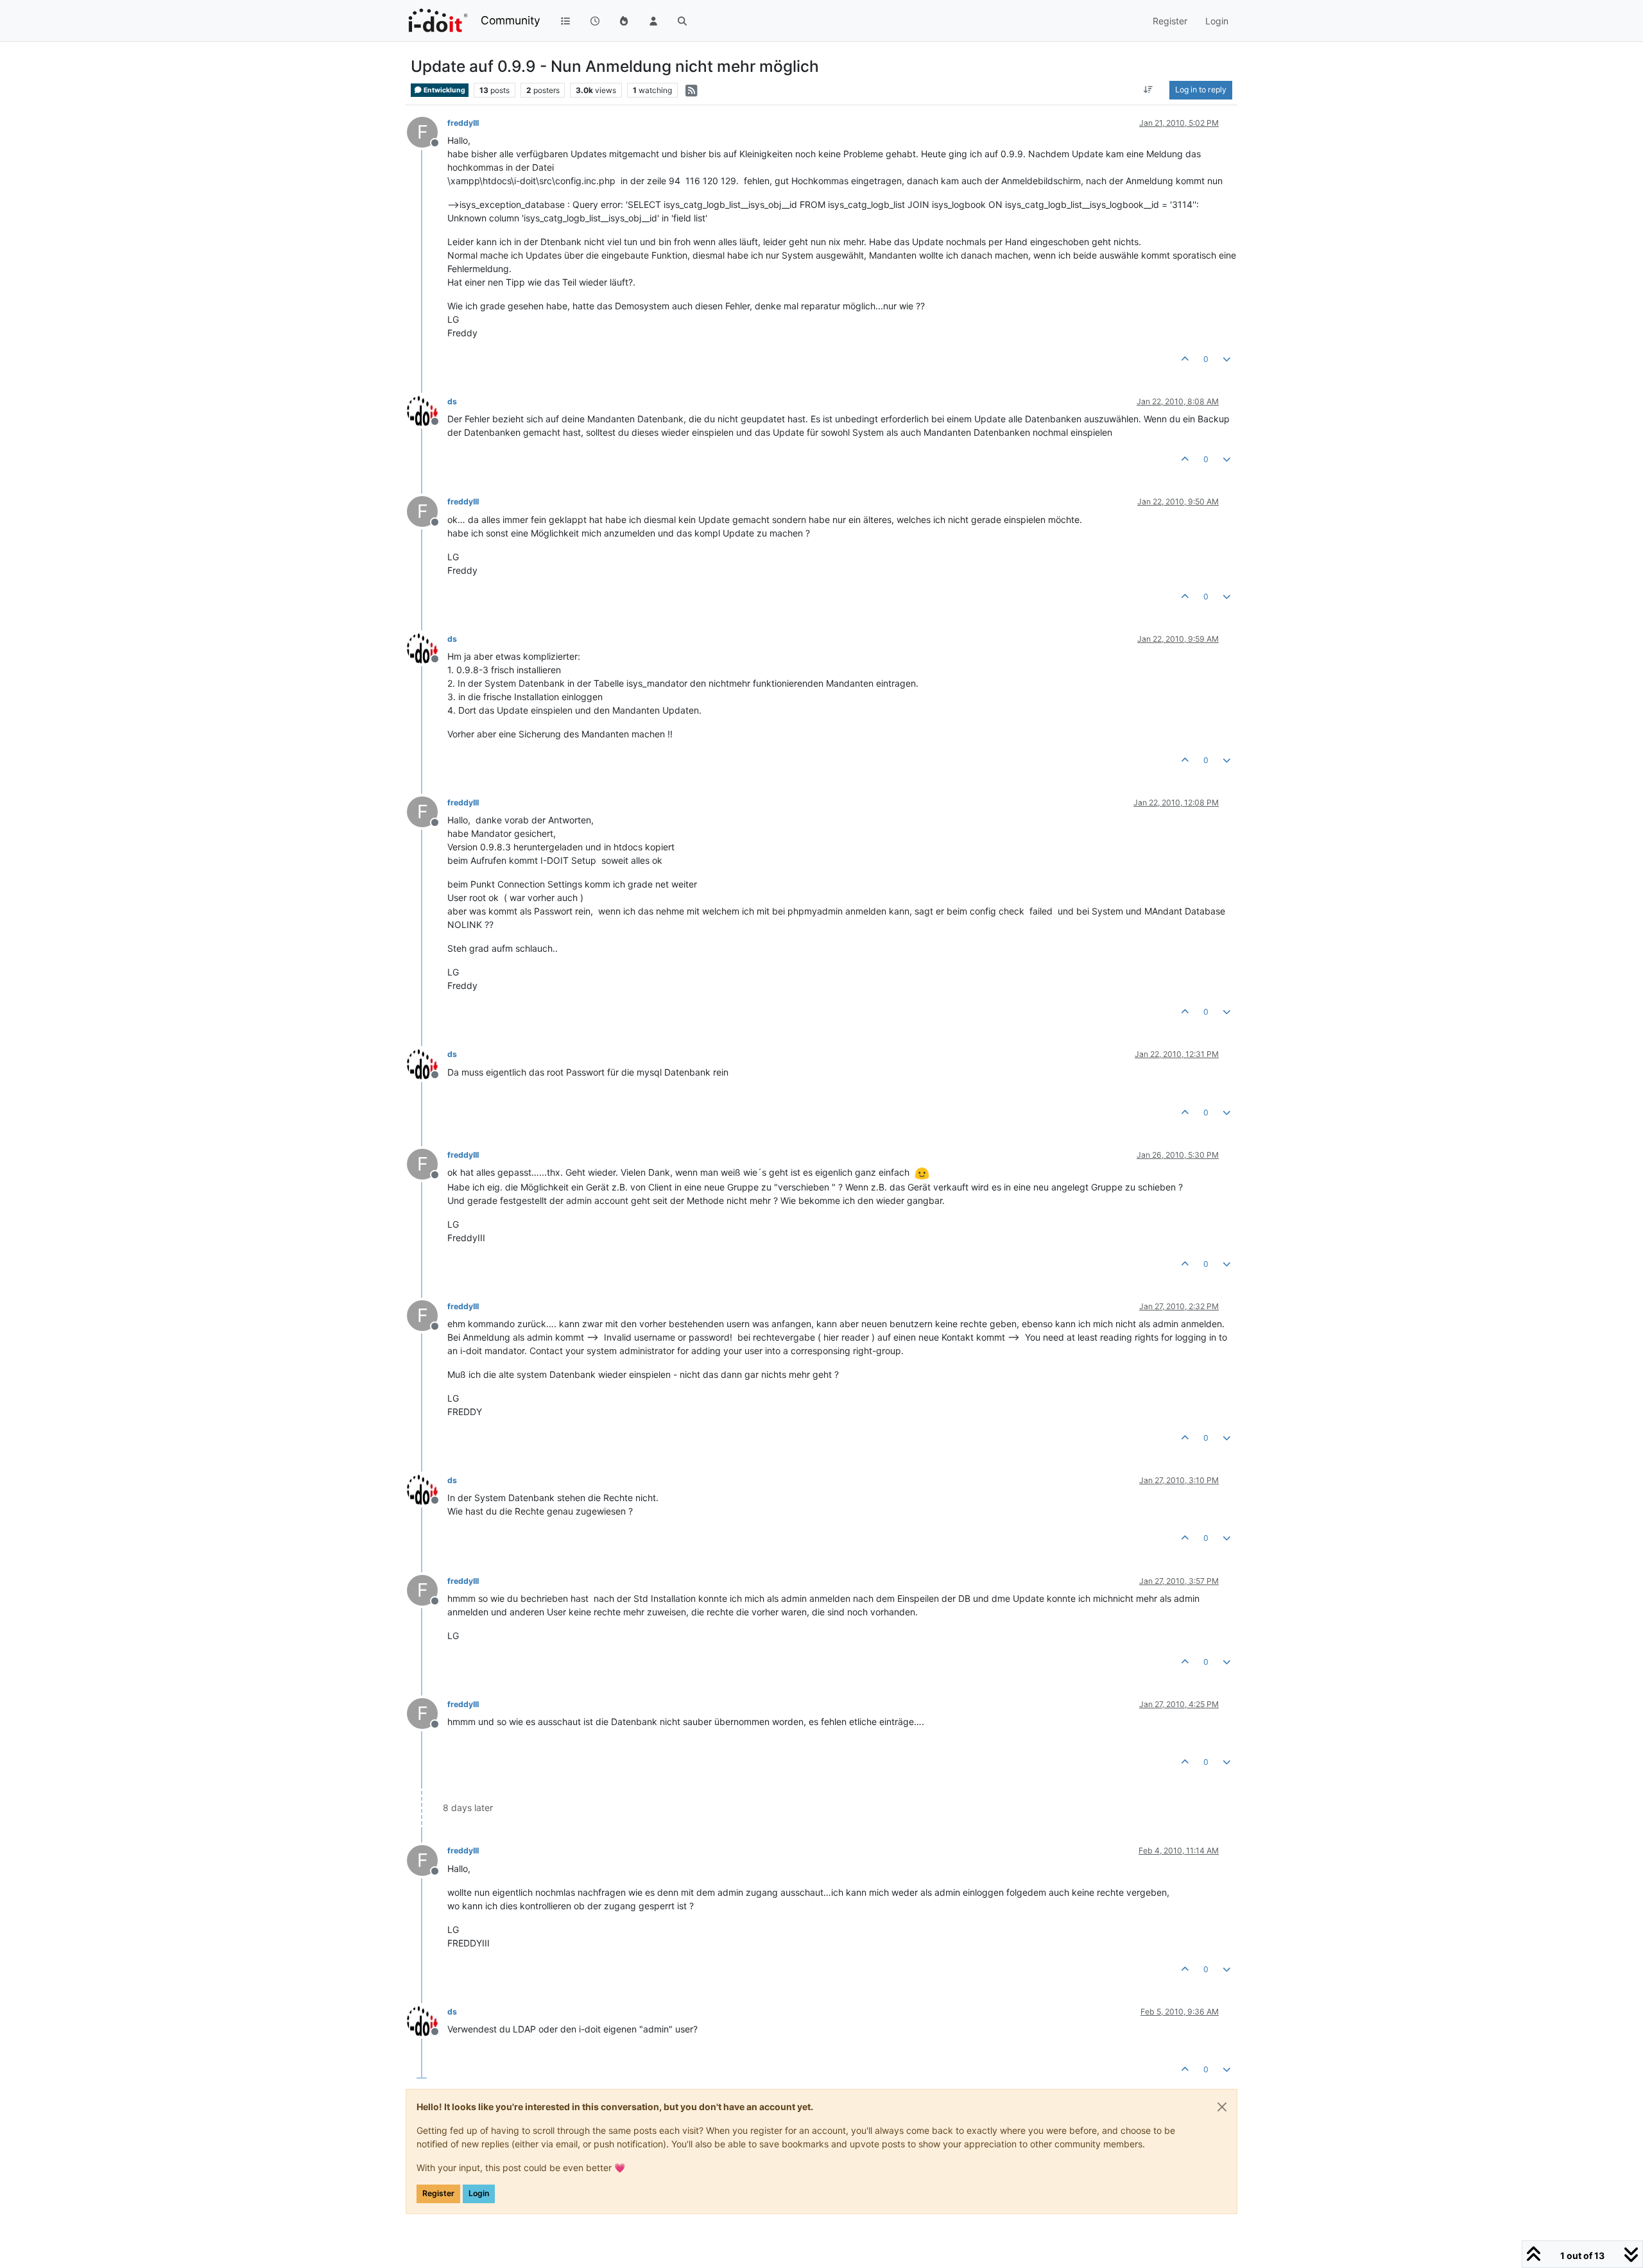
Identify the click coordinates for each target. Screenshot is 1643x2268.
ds (452, 401)
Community (511, 20)
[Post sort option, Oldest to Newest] (1148, 90)
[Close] (1222, 2107)
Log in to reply (1201, 90)
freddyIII (463, 123)
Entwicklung (444, 90)
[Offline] (427, 410)
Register (438, 2193)
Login (479, 2193)
